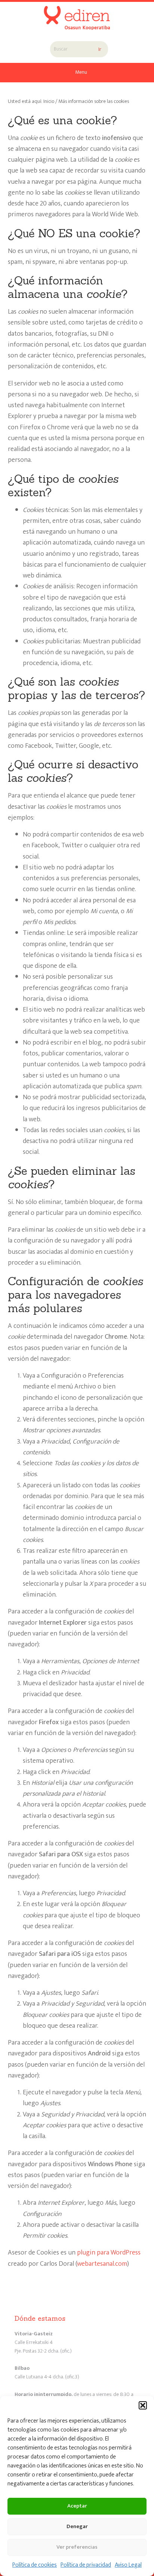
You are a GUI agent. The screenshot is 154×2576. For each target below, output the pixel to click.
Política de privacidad (86, 2565)
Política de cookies (35, 2565)
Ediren (77, 13)
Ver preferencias (77, 2547)
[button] (143, 2405)
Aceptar (77, 2506)
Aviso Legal (128, 2565)
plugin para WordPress (109, 2253)
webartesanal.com (102, 2264)
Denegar (77, 2526)
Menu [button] (81, 72)
